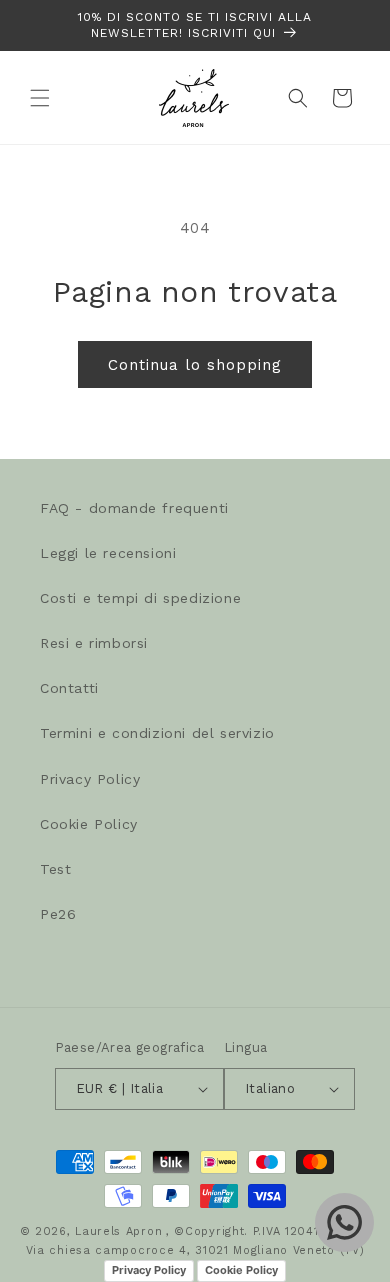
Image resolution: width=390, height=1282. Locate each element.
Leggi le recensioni (108, 553)
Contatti (69, 688)
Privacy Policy (90, 779)
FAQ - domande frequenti (134, 508)
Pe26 (58, 914)
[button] (40, 98)
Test (55, 869)
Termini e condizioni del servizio (157, 733)
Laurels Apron (118, 1231)
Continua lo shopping (195, 365)
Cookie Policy (89, 824)
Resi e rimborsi (94, 643)
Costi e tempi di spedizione (140, 598)
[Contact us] (344, 1222)
